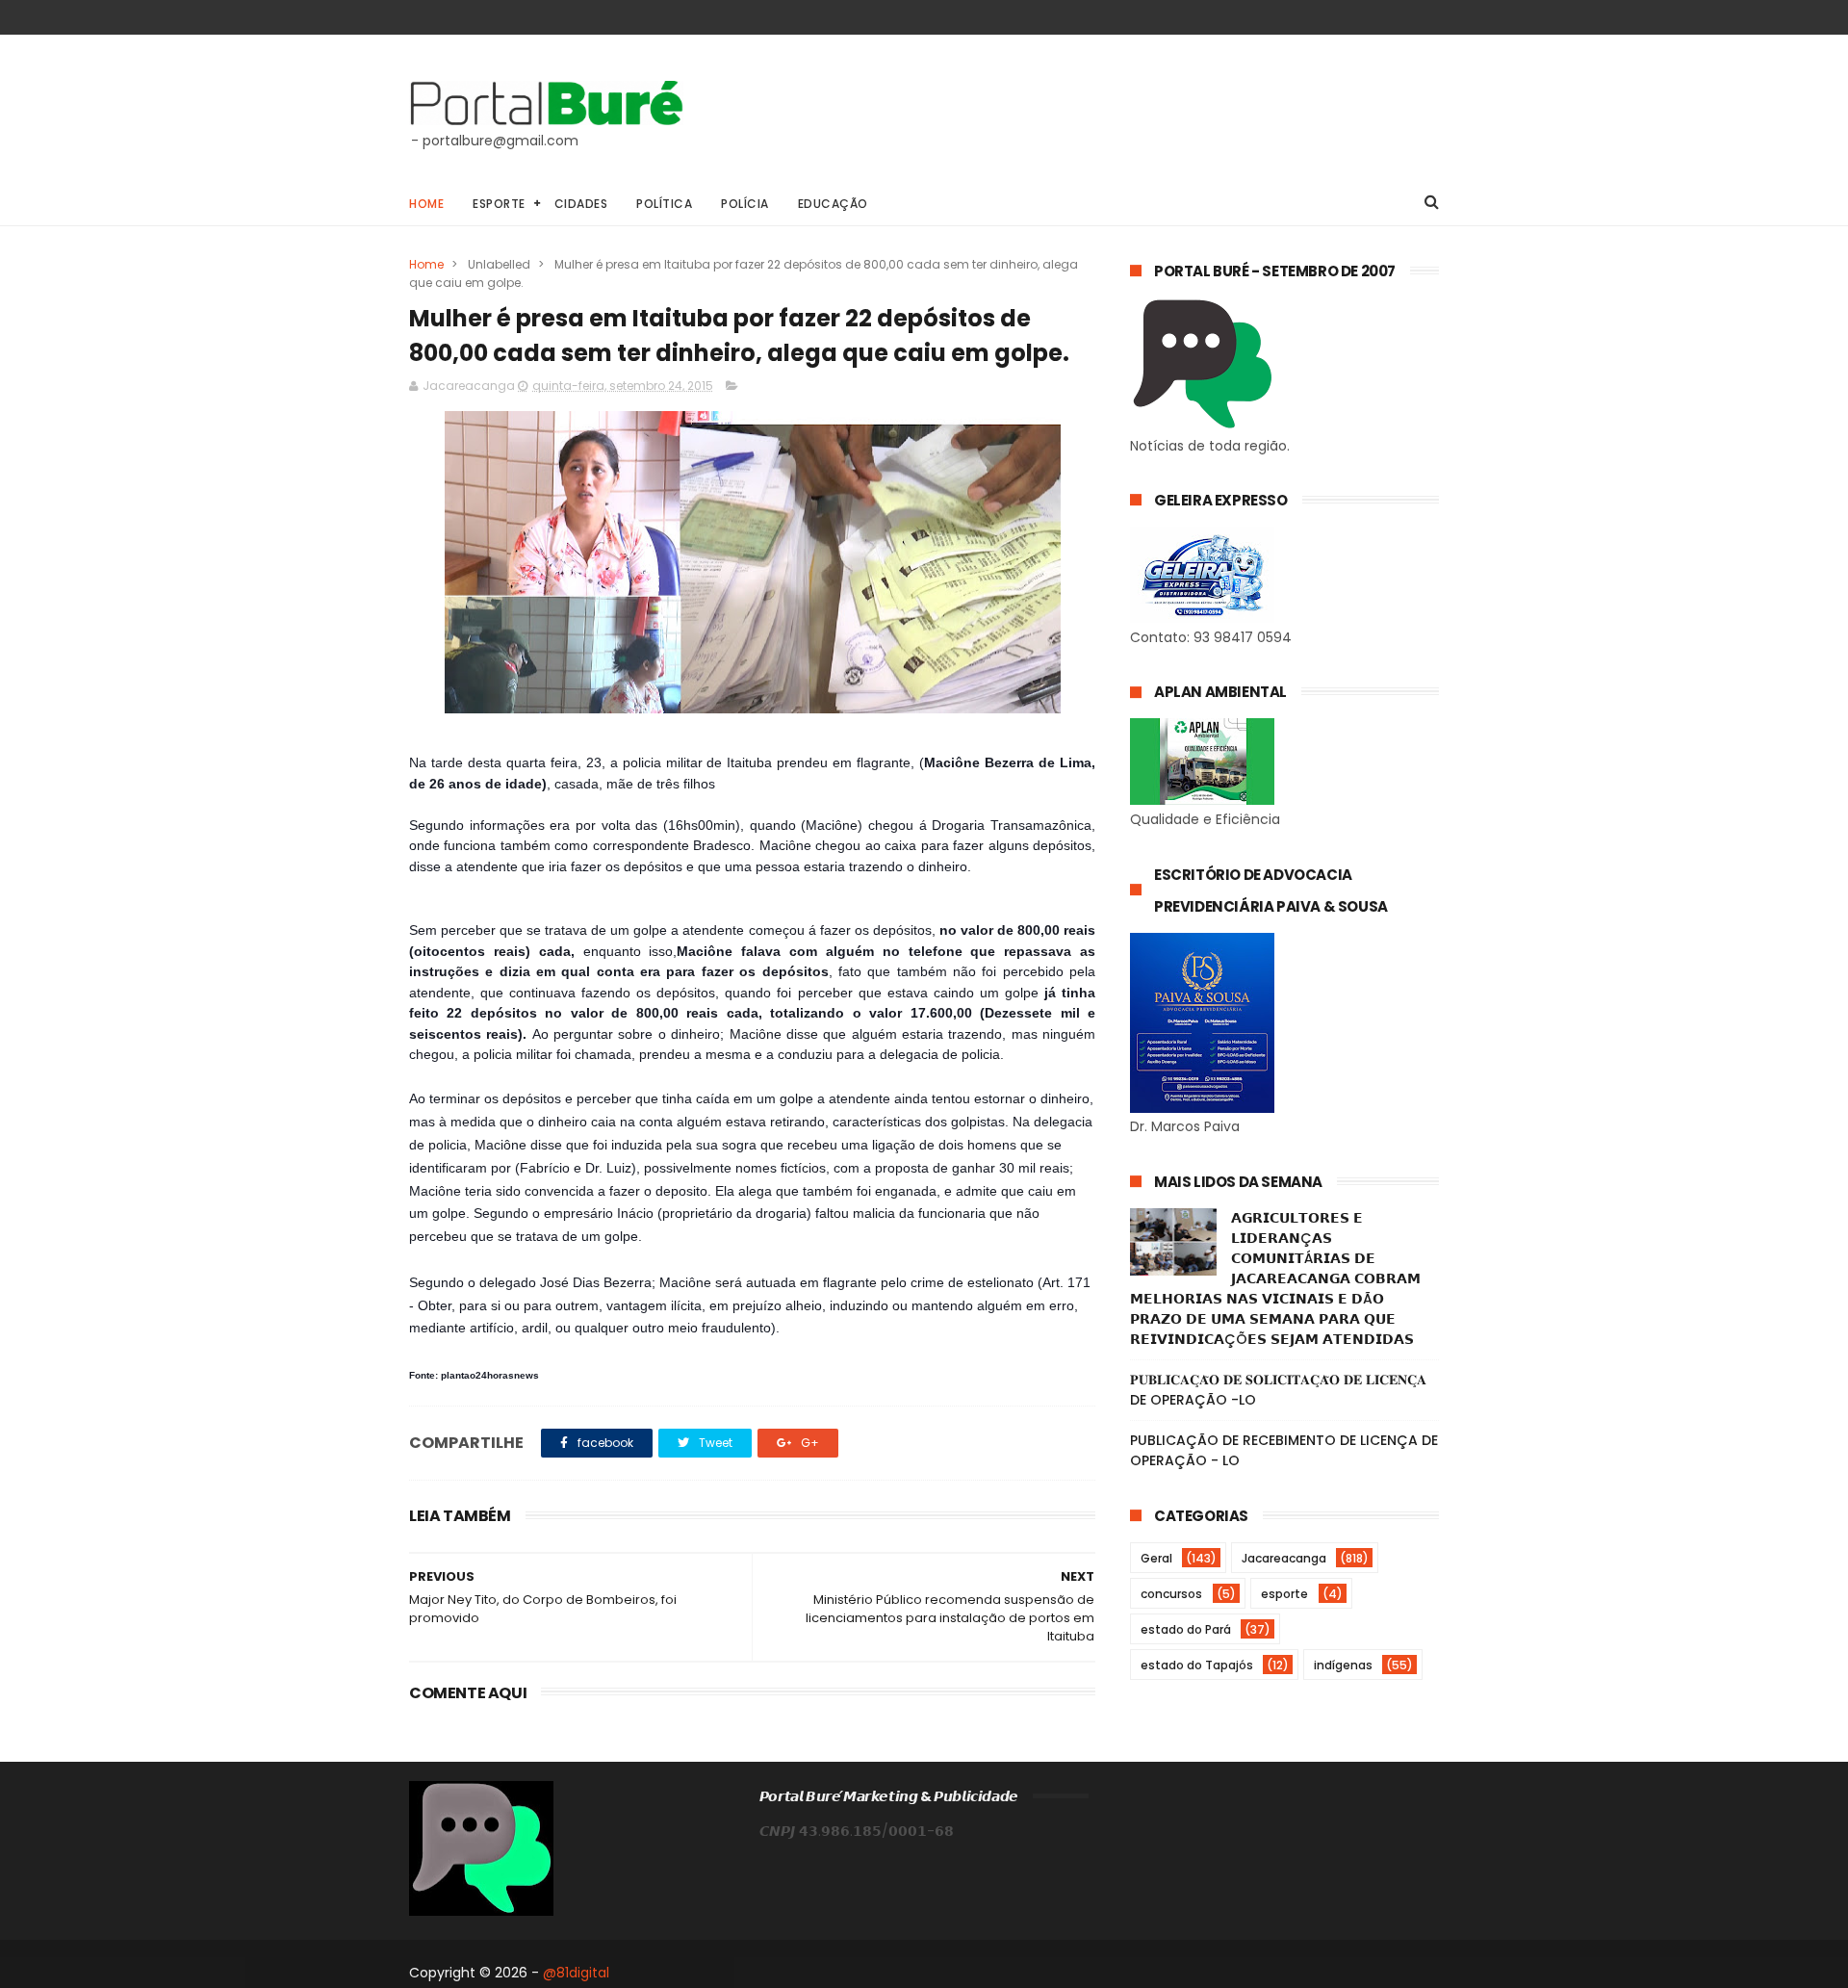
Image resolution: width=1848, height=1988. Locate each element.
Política (664, 204)
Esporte (499, 204)
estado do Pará (1186, 1629)
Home (426, 204)
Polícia (745, 204)
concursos (1171, 1594)
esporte (1284, 1594)
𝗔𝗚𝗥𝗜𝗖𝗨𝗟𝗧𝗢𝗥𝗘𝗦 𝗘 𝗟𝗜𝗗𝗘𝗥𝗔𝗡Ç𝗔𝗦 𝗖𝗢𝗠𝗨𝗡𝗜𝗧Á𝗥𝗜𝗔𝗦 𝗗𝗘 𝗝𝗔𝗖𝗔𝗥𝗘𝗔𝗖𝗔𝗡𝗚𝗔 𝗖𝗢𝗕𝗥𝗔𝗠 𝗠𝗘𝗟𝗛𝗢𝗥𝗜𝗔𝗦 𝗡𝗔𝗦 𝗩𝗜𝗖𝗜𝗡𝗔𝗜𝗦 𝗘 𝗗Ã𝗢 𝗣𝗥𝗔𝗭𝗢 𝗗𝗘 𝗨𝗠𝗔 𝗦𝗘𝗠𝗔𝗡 (1275, 1278)
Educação (833, 204)
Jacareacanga (1284, 1558)
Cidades (581, 204)
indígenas (1343, 1665)
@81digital (576, 1973)
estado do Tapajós (1197, 1665)
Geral (1156, 1558)
